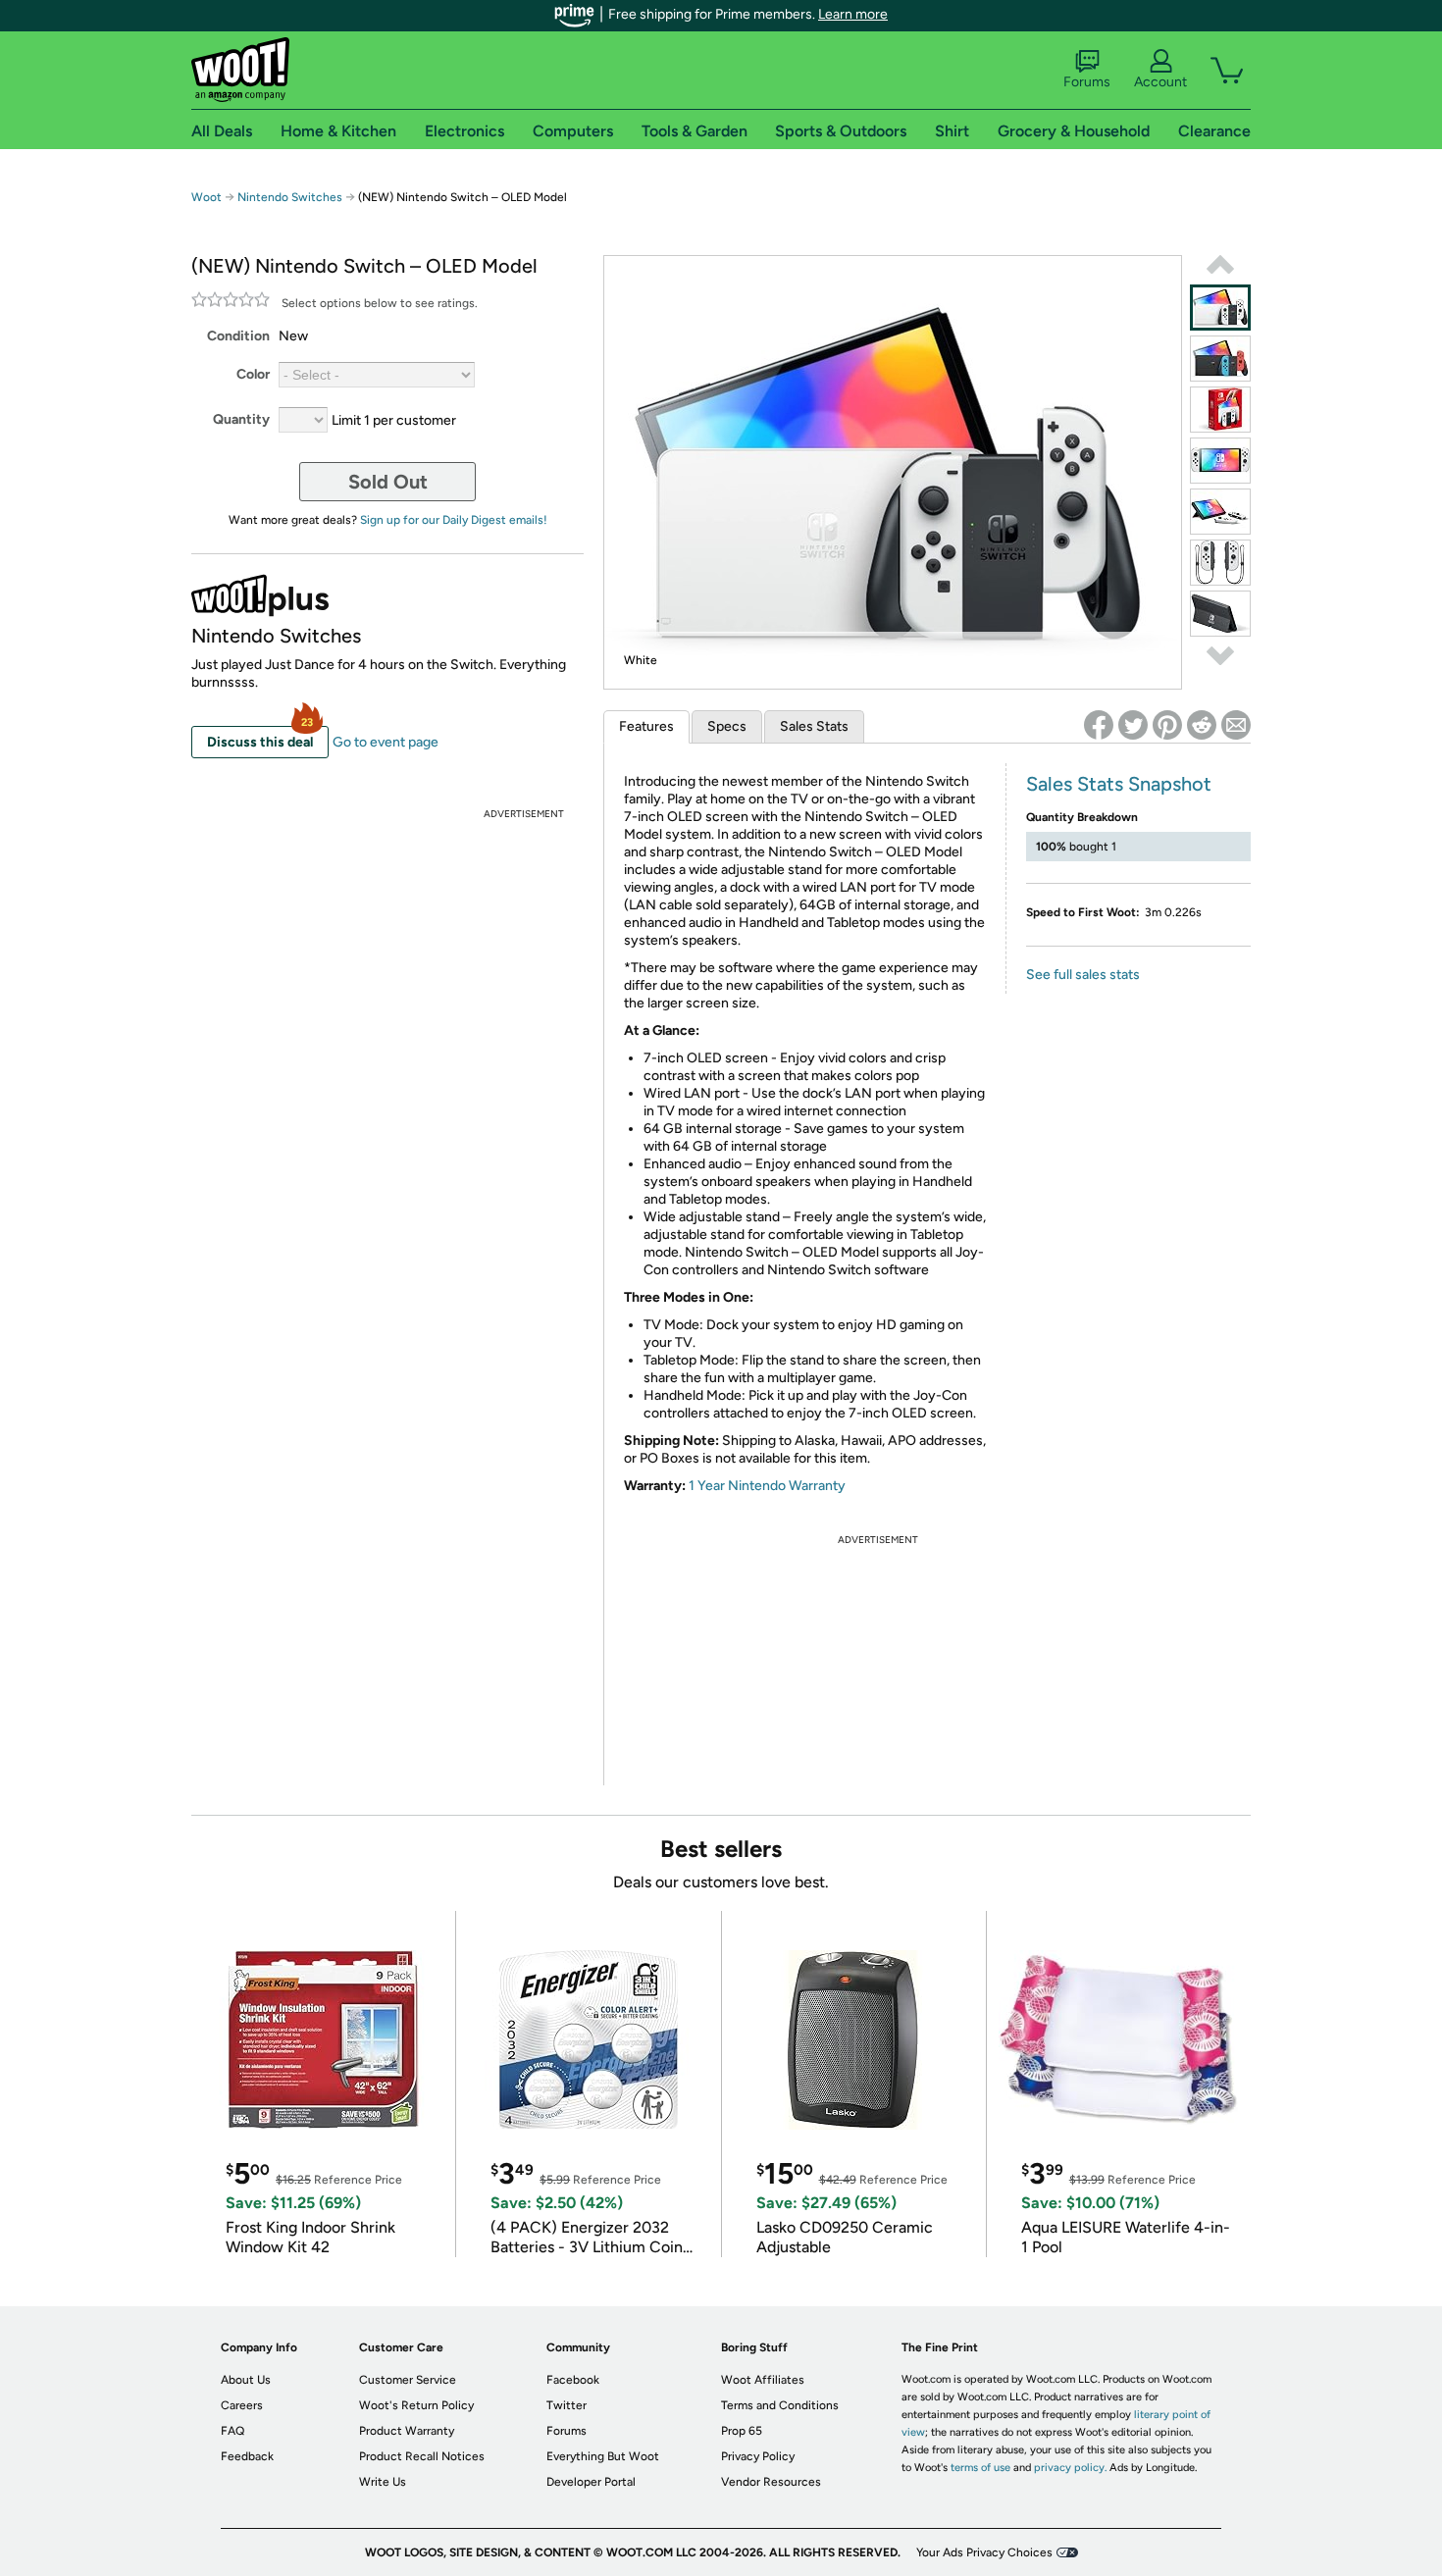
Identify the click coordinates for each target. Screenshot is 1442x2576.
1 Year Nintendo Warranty (767, 1486)
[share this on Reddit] (1202, 725)
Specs (727, 726)
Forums (1087, 82)
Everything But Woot (603, 2456)
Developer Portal (591, 2482)
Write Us (383, 2482)
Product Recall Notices (422, 2456)
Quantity (241, 419)
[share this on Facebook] (1099, 725)
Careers (242, 2405)
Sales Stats (814, 726)
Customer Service (408, 2380)
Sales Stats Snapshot (1119, 784)
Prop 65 (742, 2431)
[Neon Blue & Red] (1220, 359)
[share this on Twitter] (1133, 725)
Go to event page (386, 742)
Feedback (247, 2456)
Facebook (573, 2380)
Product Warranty (407, 2431)
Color (253, 374)
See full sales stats (1083, 975)
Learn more (853, 14)
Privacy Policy (758, 2456)
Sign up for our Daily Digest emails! (454, 520)
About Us (246, 2380)
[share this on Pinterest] (1167, 725)
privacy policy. (1070, 2468)
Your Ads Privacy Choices (984, 2552)
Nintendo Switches (290, 197)
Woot (206, 197)
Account (1160, 82)
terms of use (980, 2468)
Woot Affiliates (763, 2380)
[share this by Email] (1236, 725)
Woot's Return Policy (416, 2405)
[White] (1220, 308)
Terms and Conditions (780, 2405)
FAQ (232, 2431)
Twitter (566, 2405)
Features (646, 726)
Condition (238, 336)
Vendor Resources (771, 2482)
